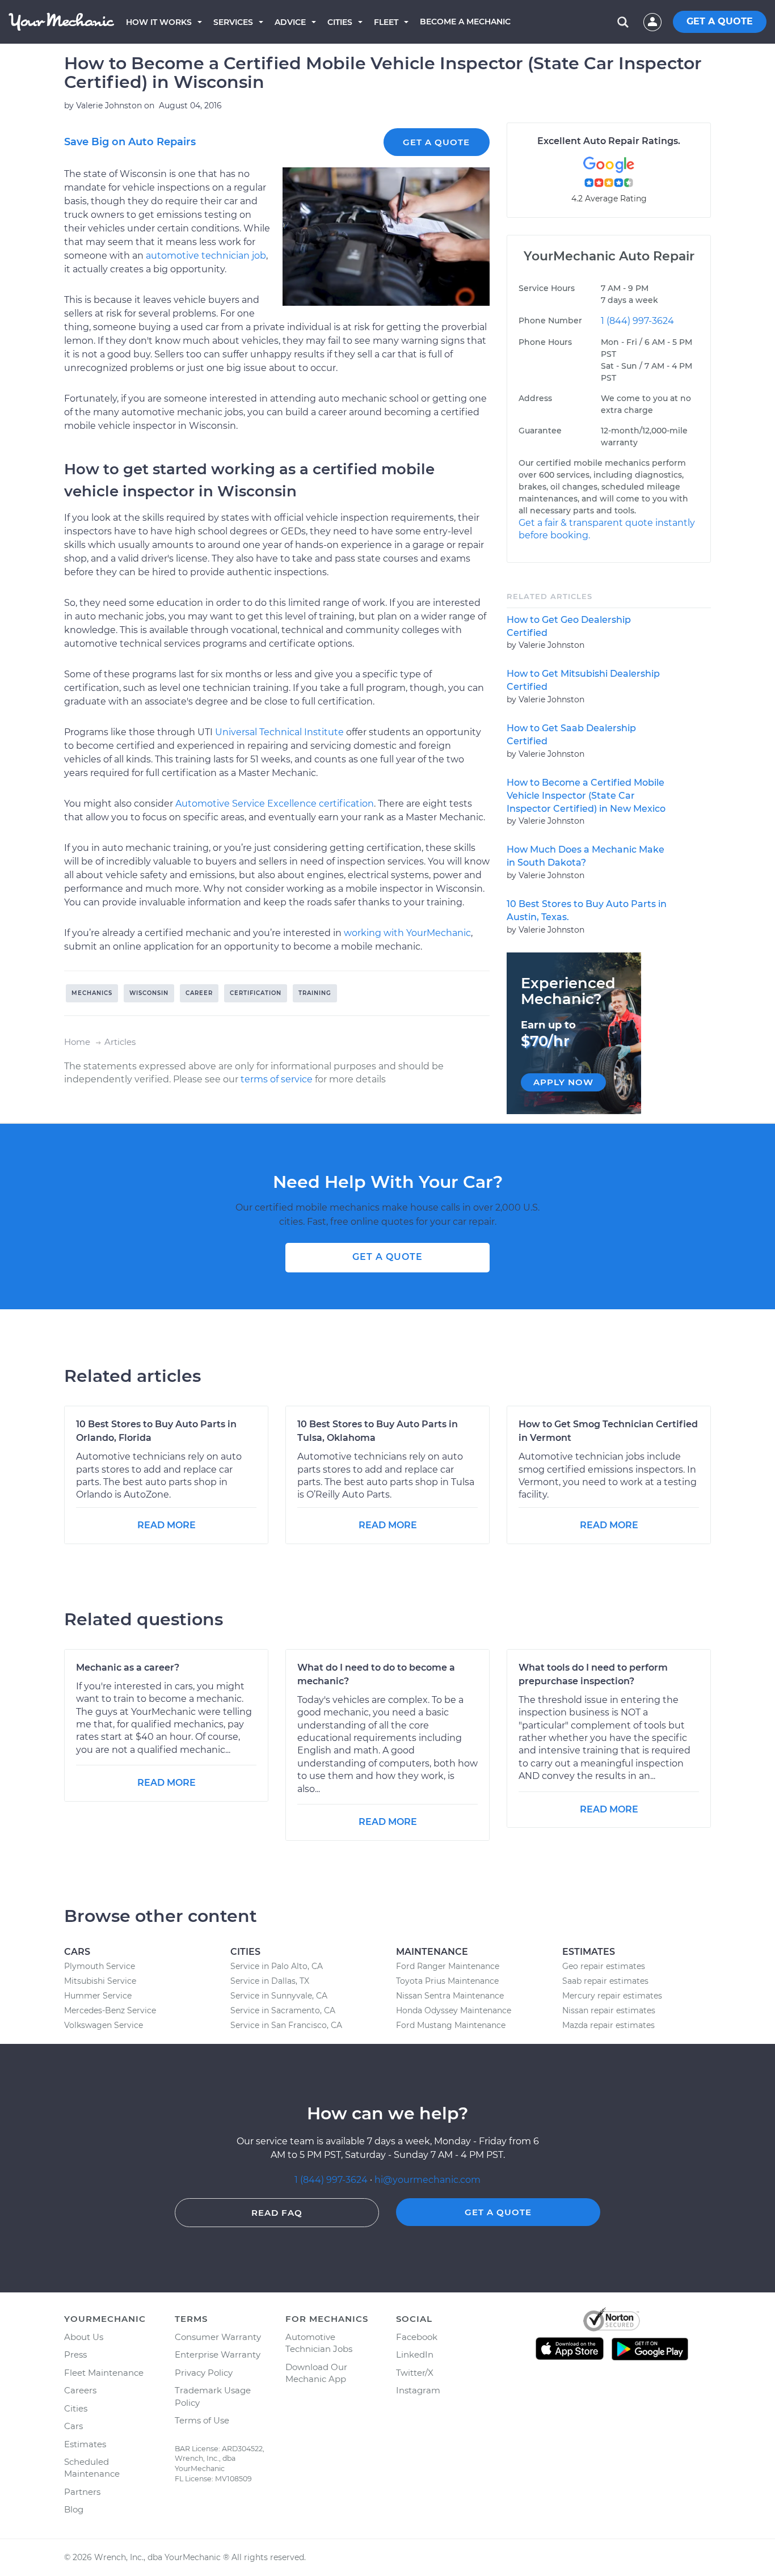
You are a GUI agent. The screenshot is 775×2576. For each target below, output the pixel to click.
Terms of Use (202, 2420)
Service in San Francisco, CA (286, 2025)
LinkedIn (415, 2354)
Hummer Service (98, 1996)
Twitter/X (415, 2373)
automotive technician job (206, 256)
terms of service (277, 1079)
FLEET (386, 22)
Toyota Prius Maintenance (447, 1981)
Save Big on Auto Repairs (130, 142)
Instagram (418, 2390)
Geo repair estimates (604, 1966)
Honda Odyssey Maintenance (454, 2010)
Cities (340, 22)
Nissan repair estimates (609, 2010)
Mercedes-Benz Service (110, 2010)
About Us (84, 2337)
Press (75, 2354)
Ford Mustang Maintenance (451, 2025)
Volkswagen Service (104, 2025)
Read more (167, 1525)
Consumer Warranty (218, 2337)
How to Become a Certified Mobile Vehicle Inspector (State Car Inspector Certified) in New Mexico (586, 796)
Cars (73, 2426)
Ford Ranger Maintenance (448, 1966)
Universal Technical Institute (279, 732)
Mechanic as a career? (128, 1668)
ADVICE (290, 22)
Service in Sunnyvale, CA (279, 1996)
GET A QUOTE (720, 21)
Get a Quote (436, 142)
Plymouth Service (100, 1966)
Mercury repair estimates (612, 1996)
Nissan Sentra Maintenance (450, 1996)
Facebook (417, 2337)
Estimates (85, 2444)
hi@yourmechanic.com (427, 2180)
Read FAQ (277, 2213)
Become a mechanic (465, 22)
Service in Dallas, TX (270, 1981)
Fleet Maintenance (104, 2373)
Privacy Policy (204, 2373)
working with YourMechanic (407, 933)
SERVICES (233, 22)
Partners (82, 2492)
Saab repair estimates (605, 1981)
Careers (80, 2390)
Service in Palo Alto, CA (277, 1966)
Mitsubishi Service (100, 1981)
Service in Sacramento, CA (283, 2010)
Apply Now (563, 1082)
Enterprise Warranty (218, 2354)
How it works (159, 22)
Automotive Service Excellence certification (275, 804)
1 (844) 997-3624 (637, 321)
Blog (74, 2509)
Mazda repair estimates (608, 2025)
